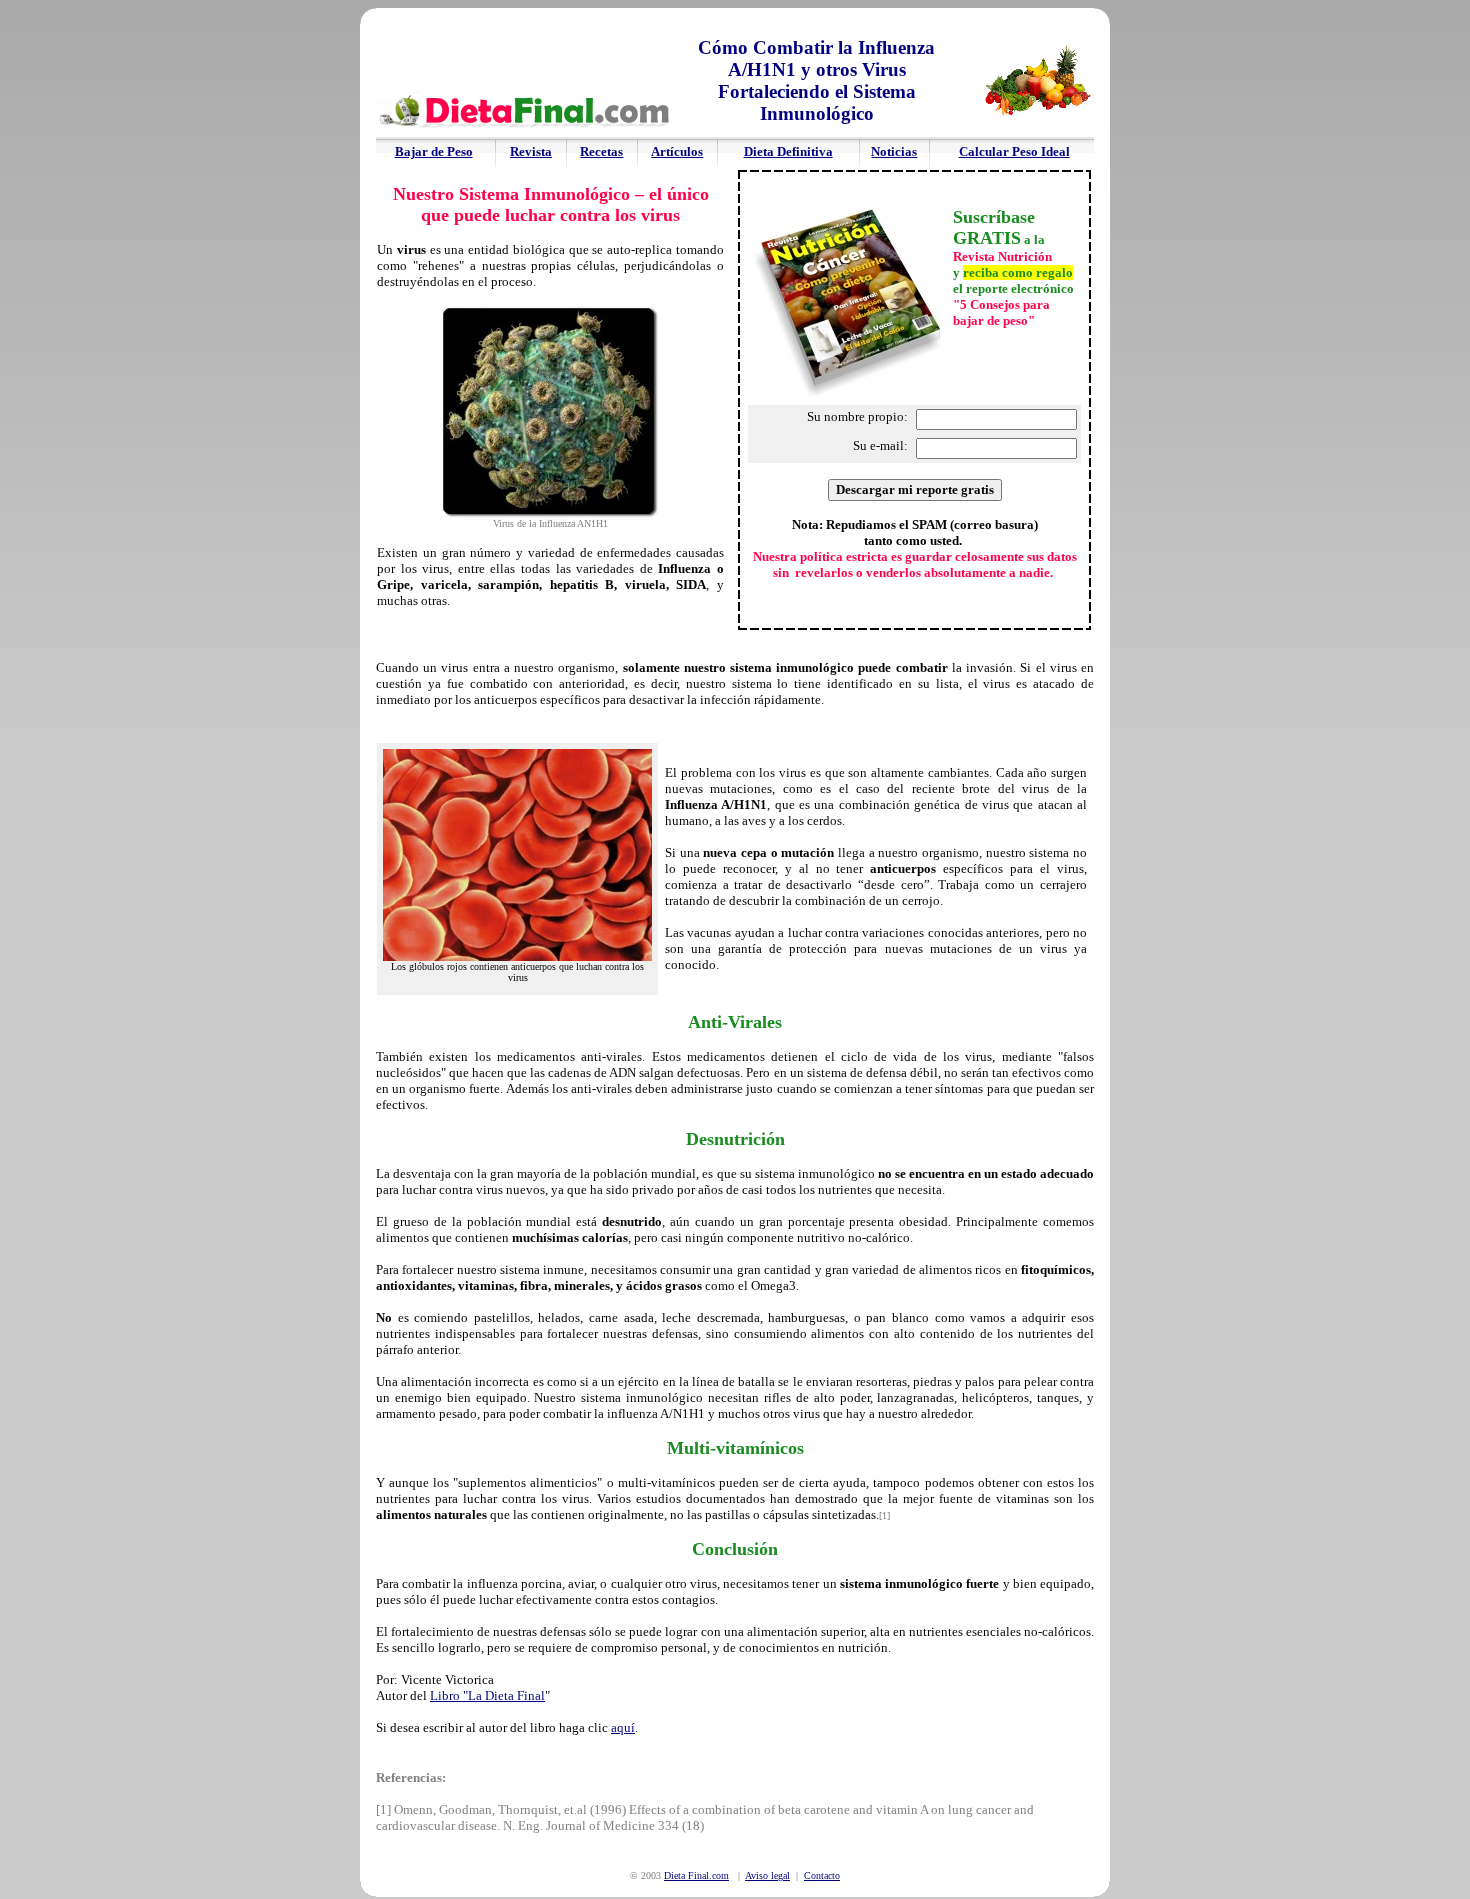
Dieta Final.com (696, 1875)
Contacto (822, 1875)
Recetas (601, 151)
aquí (623, 1727)
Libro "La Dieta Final (487, 1695)
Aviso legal (767, 1875)
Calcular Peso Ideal (1014, 151)
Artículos (677, 151)
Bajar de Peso (434, 151)
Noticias (894, 151)
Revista (531, 151)
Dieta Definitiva (788, 151)
